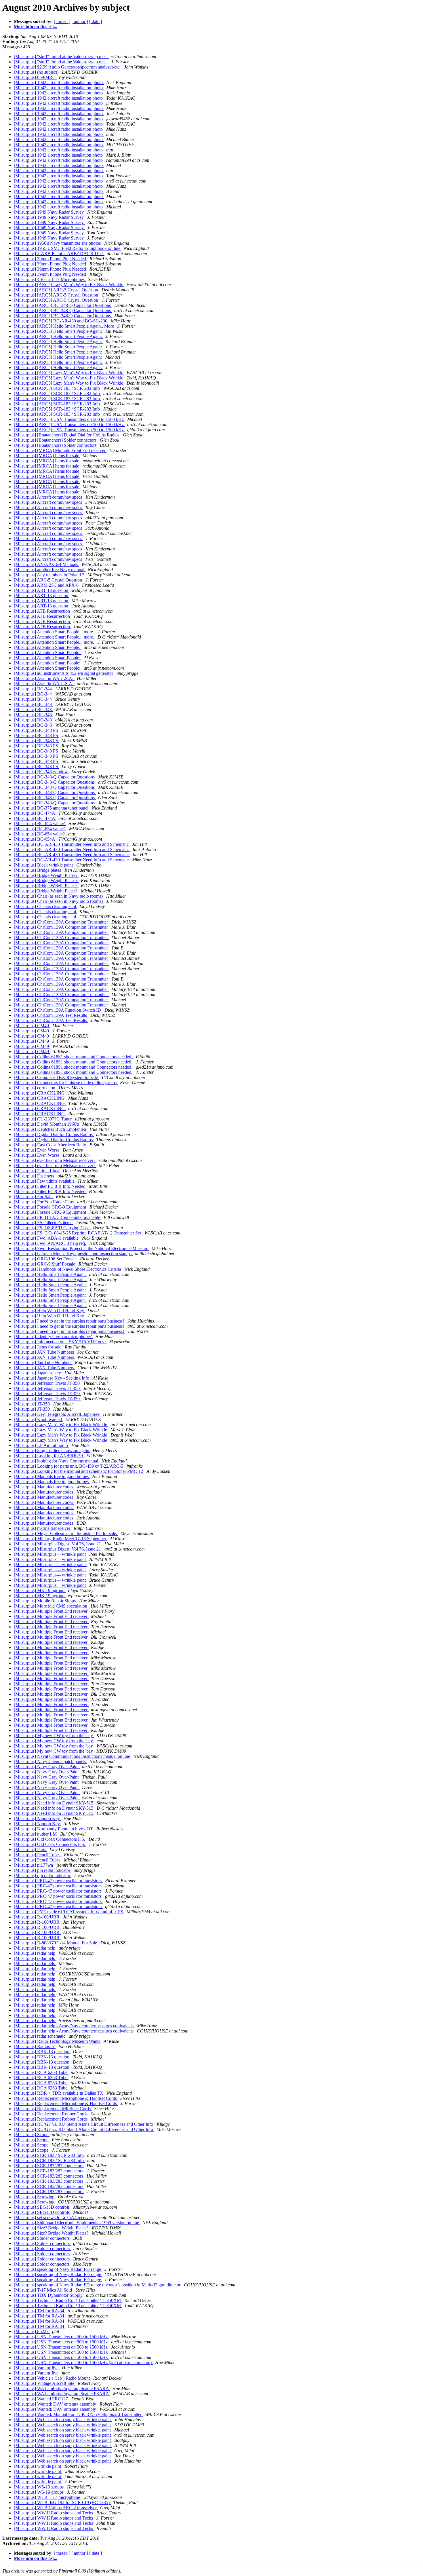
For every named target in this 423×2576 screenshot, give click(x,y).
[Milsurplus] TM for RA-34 (40, 2311)
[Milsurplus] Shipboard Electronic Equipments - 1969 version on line (77, 2223)
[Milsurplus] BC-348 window (41, 772)
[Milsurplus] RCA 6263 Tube (41, 2072)
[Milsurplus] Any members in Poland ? (49, 575)
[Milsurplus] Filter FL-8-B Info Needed (50, 1186)
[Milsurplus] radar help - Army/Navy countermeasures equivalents (74, 2026)
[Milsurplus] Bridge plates (38, 870)
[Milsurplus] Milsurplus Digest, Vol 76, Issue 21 (58, 1544)
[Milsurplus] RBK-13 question (42, 2052)
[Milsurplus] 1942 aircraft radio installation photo (59, 82)
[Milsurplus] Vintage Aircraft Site (45, 2383)
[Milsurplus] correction (35, 1088)
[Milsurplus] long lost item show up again (52, 1451)
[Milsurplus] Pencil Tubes (38, 1855)
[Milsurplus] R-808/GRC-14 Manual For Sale (56, 1943)
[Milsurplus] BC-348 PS (37, 730)
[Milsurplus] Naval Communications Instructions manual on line (73, 1756)
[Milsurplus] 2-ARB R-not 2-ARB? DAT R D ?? (59, 253)
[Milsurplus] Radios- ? (35, 2046)
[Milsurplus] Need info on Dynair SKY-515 (54, 1803)
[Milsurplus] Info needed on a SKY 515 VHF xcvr (60, 1342)
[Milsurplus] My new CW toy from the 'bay (54, 1736)
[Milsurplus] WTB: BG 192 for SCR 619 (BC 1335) (62, 2502)
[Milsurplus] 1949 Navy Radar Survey (49, 212)
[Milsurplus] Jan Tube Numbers (43, 1362)
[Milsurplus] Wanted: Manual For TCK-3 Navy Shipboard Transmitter (78, 2414)
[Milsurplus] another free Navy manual (50, 570)
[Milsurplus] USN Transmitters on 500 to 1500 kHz (61, 2337)
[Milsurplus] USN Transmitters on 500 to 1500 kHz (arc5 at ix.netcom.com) (83, 2363)
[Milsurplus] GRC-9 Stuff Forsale (45, 1264)
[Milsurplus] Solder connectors (42, 2238)
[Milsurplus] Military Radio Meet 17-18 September (61, 1539)
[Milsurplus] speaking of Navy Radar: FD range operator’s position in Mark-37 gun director (98, 2285)
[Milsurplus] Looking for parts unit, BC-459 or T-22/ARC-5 (69, 1466)
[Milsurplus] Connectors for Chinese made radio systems (66, 1083)
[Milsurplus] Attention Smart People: (48, 647)
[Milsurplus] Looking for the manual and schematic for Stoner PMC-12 (79, 1471)
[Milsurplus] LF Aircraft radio (41, 1445)
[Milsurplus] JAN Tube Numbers (44, 1352)
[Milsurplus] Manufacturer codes (44, 1487)
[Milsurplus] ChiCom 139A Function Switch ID (58, 1010)
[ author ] (80, 21)
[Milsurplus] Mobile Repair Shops (45, 1601)
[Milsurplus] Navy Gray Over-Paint (47, 1767)
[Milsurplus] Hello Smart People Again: (50, 1274)
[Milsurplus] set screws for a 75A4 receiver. (54, 2217)
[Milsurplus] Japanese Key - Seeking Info (52, 1378)
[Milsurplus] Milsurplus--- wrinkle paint (50, 1554)
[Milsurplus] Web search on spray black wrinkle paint (63, 2420)
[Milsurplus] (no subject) (37, 72)
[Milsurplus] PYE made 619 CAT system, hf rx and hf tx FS (69, 1912)
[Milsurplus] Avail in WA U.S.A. (44, 678)
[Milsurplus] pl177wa (34, 1865)
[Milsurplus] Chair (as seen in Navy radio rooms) (59, 896)
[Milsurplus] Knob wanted (38, 1419)
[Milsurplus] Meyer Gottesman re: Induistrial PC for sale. (66, 1533)
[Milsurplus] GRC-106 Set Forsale (46, 1259)
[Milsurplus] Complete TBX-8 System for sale (56, 1077)
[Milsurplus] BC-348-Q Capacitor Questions (55, 777)
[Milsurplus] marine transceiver (43, 1528)
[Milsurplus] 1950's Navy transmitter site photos (58, 243)
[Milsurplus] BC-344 (33, 689)
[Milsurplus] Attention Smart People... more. (55, 632)
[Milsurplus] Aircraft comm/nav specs (48, 497)
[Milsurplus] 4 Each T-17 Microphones (50, 279)
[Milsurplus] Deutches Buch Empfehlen (51, 1129)
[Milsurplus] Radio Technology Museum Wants (58, 2041)
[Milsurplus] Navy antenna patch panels (51, 1761)
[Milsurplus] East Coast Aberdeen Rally (51, 1145)
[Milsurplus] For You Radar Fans (44, 1202)
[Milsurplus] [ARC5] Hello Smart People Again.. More (64, 326)
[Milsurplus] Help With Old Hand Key (49, 1311)
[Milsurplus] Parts (31, 1850)
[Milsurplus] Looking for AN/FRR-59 (49, 1456)
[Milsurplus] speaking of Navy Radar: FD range (58, 2269)
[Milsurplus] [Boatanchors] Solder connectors (56, 440)
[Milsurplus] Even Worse (37, 1150)
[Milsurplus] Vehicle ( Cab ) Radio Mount (52, 2378)
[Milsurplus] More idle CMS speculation (51, 1606)
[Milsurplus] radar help (35, 1948)
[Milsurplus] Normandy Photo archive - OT (54, 1829)
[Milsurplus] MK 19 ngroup (40, 1590)
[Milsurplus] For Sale (34, 1197)
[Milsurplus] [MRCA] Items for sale (47, 456)
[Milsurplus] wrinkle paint (38, 2466)
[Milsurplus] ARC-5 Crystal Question (48, 580)
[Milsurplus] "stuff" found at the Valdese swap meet (61, 57)
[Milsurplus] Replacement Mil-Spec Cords (53, 2109)
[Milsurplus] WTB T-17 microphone (47, 2497)
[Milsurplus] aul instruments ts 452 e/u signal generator (64, 673)
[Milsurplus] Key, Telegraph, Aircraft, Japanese (57, 1414)
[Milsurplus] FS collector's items (44, 1223)
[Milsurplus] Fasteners (35, 1176)
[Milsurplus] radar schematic (40, 2036)
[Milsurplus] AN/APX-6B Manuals (46, 564)
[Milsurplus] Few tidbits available (45, 1181)
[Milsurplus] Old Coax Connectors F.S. (50, 1839)
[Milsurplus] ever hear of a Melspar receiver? (55, 1160)
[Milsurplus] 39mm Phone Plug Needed (51, 259)
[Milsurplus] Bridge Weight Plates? (46, 875)
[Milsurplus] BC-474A (35, 813)
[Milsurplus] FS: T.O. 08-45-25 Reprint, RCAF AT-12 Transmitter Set (78, 1233)
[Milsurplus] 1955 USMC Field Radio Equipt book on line (68, 248)
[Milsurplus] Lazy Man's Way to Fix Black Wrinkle (61, 1425)
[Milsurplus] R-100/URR (37, 1917)
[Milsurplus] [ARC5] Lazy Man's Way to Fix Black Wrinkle (69, 285)
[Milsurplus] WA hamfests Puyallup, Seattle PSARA (62, 2388)
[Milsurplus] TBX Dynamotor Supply (49, 2295)
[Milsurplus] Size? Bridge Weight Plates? (52, 2228)
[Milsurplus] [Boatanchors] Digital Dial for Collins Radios (67, 435)
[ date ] (96, 21)
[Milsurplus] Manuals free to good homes (52, 1476)
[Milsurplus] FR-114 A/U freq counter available (58, 1217)
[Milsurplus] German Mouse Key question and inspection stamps (73, 1254)
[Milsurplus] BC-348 (33, 704)
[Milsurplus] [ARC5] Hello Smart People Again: (58, 331)
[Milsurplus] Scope (32, 2135)
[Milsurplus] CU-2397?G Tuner (43, 1119)
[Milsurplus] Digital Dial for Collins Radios (54, 1134)
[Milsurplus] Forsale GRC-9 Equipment (51, 1207)
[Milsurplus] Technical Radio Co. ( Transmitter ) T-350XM (68, 2300)
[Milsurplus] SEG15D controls (42, 2207)
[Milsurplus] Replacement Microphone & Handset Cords (66, 2098)
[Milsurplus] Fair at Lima (37, 1171)
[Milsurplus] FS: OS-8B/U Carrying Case (52, 1228)
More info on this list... (36, 27)
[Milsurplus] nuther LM (36, 1834)
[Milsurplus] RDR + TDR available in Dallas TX (59, 2093)
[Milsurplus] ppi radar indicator (43, 1870)
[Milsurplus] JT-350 (32, 1404)
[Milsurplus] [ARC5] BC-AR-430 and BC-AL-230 (61, 321)
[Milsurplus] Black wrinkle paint (44, 865)
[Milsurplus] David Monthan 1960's (47, 1124)
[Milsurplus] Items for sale (38, 1347)
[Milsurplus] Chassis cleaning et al (45, 906)
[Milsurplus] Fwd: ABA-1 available (47, 1238)
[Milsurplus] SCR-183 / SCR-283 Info (49, 2155)
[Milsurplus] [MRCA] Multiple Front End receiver (60, 450)
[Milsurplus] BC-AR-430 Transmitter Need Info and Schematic (72, 844)
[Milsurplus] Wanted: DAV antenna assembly (56, 2404)
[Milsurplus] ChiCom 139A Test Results (51, 1015)
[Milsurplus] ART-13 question (42, 590)
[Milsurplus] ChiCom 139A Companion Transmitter (61, 922)
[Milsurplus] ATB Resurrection (42, 611)
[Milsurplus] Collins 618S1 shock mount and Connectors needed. (74, 1057)
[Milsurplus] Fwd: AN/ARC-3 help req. (51, 1243)
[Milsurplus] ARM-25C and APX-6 (47, 585)
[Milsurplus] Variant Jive (37, 2368)
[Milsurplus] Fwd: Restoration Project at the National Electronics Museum (82, 1248)
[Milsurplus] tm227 (32, 2331)
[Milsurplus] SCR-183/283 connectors (49, 2166)
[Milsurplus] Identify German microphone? (53, 1337)
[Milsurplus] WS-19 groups (39, 2487)
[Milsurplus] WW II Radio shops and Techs (54, 2513)
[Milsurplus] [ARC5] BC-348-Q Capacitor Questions (63, 305)
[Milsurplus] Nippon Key (37, 1818)
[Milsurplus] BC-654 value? (40, 823)
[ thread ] (62, 21)
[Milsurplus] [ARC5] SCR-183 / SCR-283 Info (57, 388)
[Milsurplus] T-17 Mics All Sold (43, 2290)
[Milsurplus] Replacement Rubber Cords (51, 2114)
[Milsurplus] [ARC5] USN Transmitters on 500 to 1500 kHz (69, 419)
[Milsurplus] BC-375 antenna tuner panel (52, 808)
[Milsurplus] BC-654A (35, 839)
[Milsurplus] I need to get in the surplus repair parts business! (69, 1321)
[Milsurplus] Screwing (35, 2197)
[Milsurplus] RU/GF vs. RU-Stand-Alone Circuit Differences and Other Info (84, 2124)
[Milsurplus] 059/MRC (35, 77)
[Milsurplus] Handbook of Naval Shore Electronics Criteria (68, 1269)
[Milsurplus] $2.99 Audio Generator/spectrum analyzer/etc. (68, 67)
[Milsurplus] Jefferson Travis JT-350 (47, 1383)
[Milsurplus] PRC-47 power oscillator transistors (58, 1881)
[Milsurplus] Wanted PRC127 (41, 2399)
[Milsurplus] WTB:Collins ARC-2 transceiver (56, 2508)
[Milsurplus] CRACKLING (40, 1093)
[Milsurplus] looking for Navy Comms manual (57, 1461)
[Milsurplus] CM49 (32, 1026)
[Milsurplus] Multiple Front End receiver (51, 1611)
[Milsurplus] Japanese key (38, 1373)
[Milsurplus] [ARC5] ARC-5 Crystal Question (57, 290)
